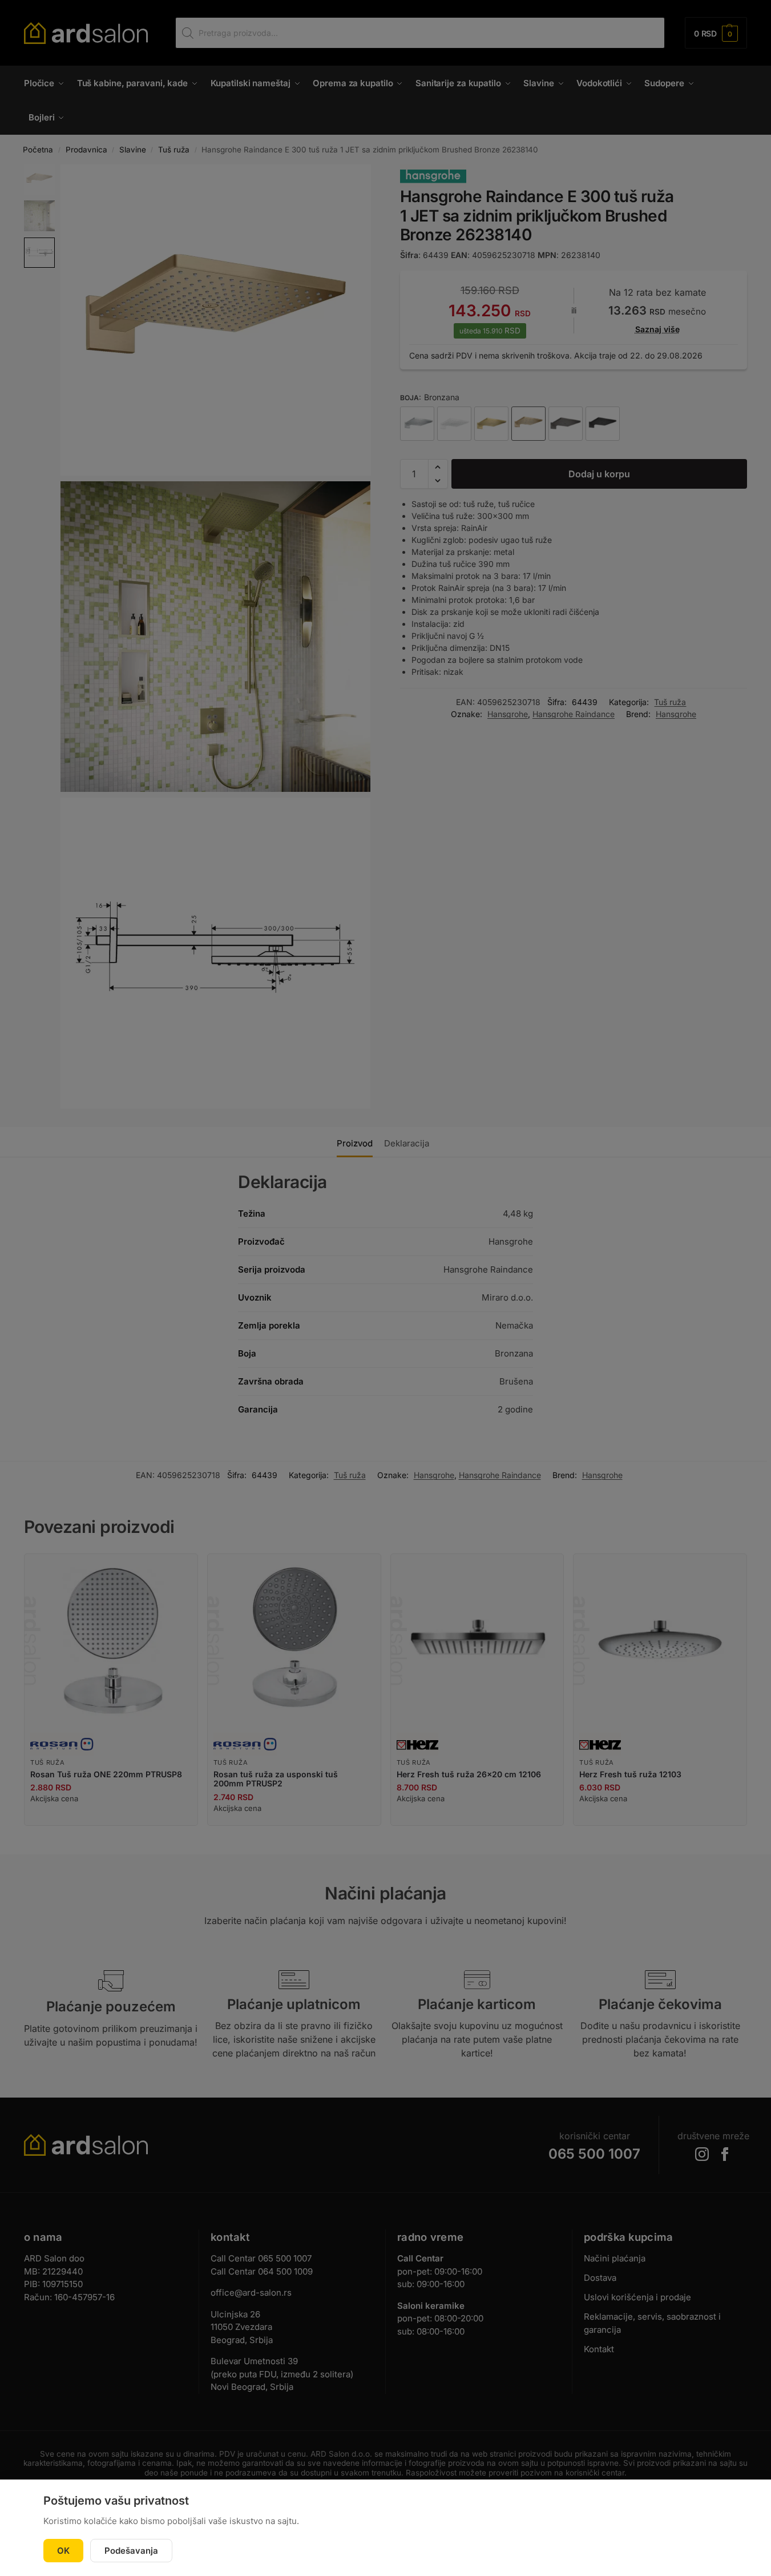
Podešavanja (131, 2551)
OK (63, 2551)
